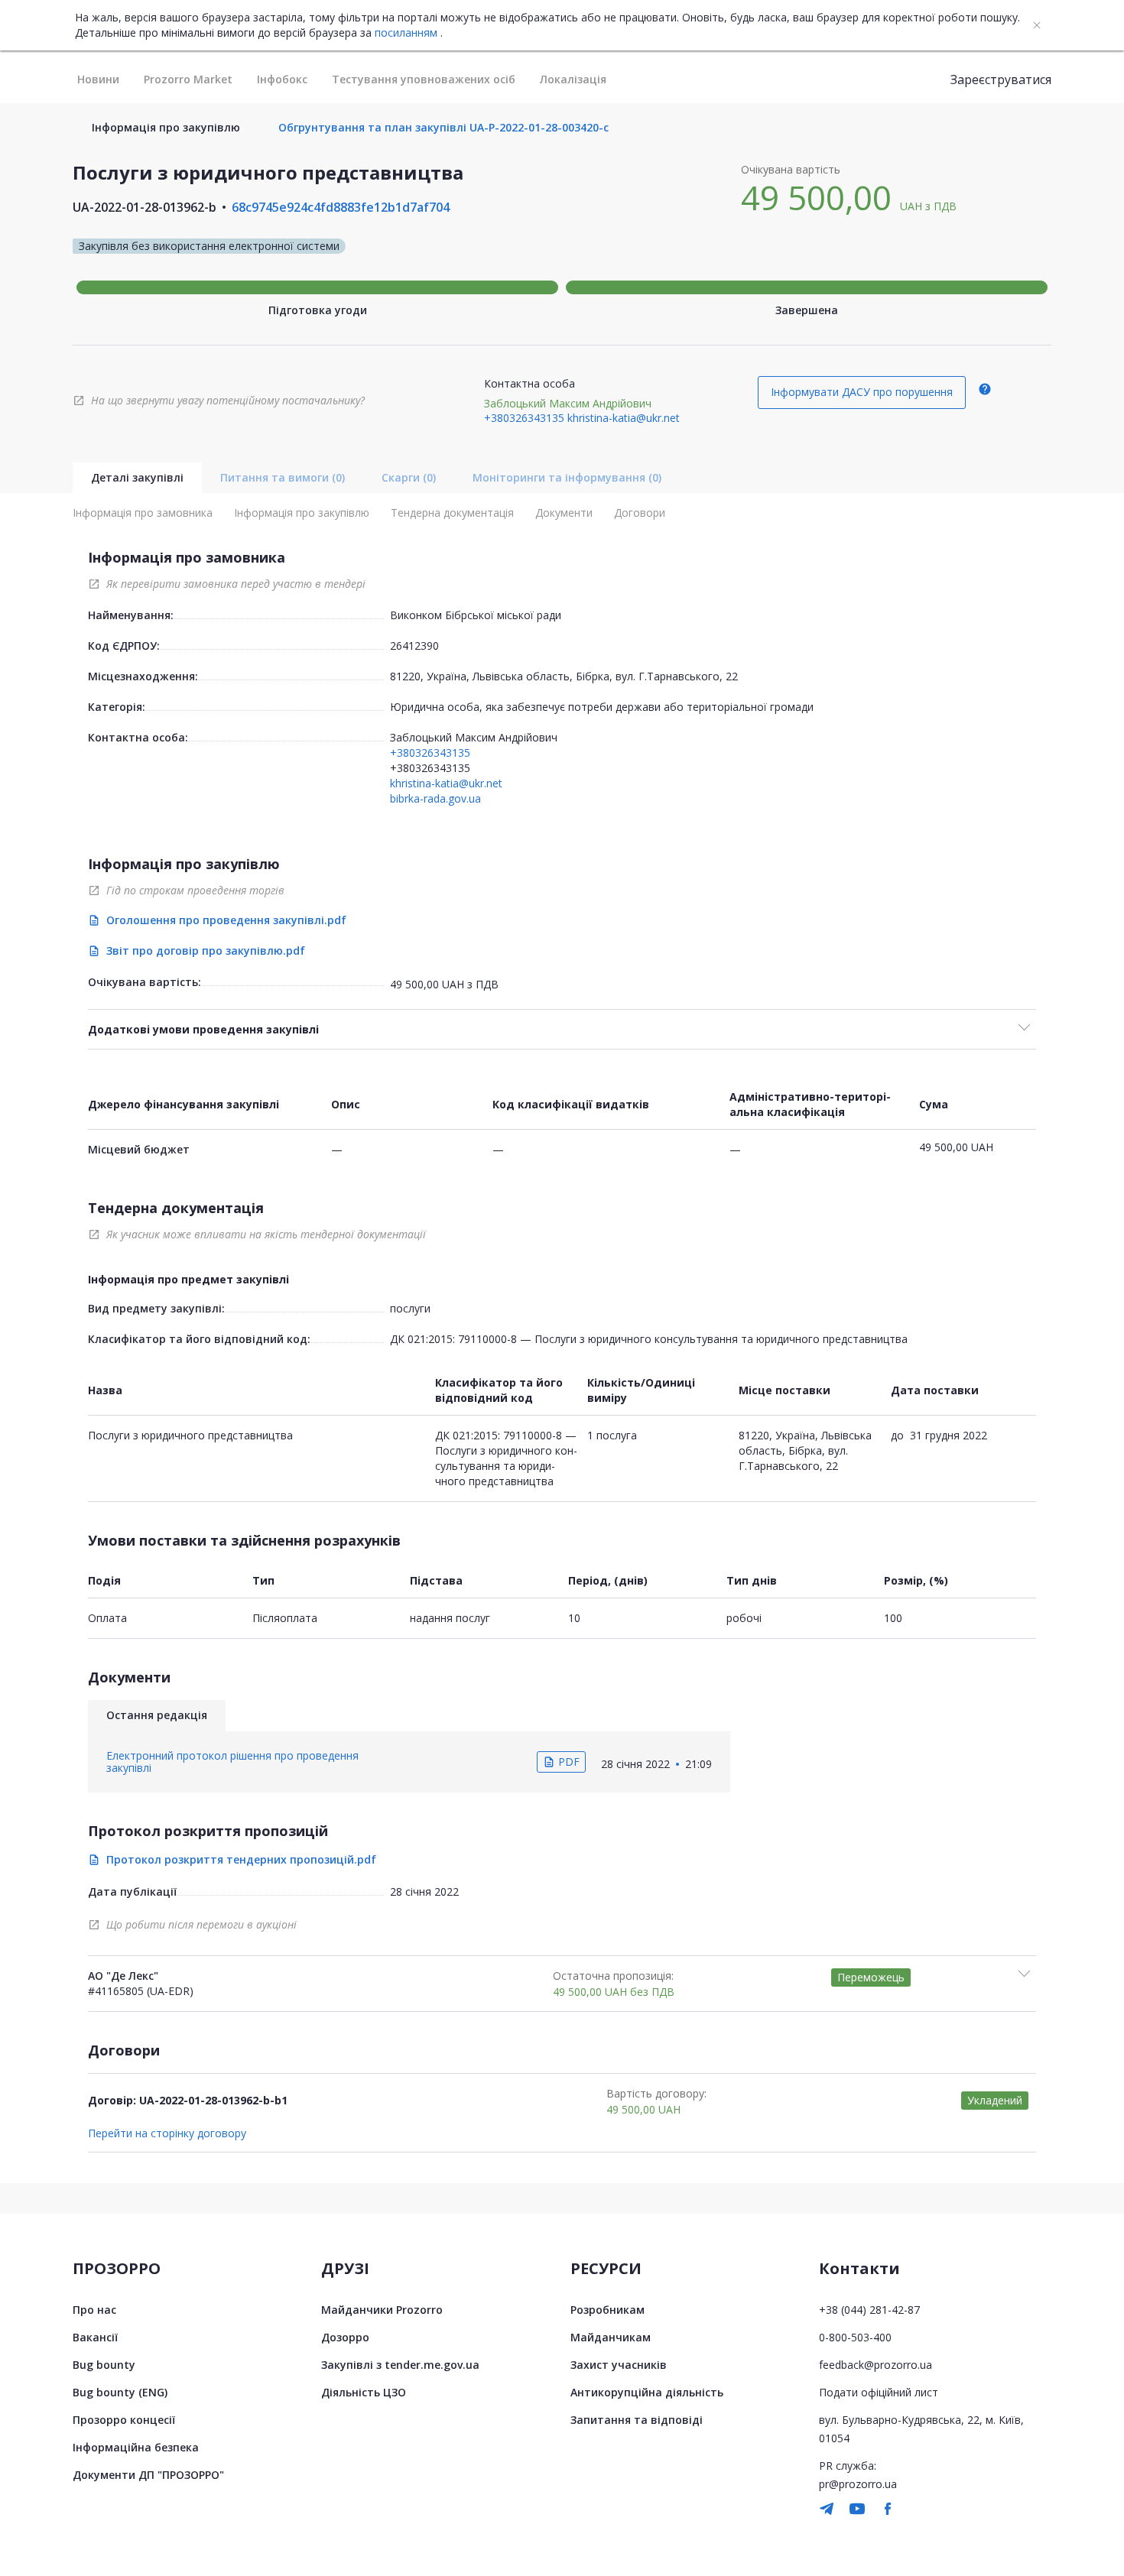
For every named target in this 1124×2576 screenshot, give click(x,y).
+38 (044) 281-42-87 (869, 2310)
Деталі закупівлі (137, 477)
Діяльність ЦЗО (364, 2392)
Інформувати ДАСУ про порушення (862, 392)
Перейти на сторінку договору (167, 2133)
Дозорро (345, 2337)
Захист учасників (619, 2365)
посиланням (406, 33)
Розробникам (607, 2310)
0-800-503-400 (855, 2337)
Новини (98, 79)
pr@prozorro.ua (858, 2484)
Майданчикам (611, 2337)
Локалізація (573, 79)
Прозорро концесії (124, 2420)
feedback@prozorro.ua (875, 2365)
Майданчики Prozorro (382, 2310)
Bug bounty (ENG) (120, 2392)
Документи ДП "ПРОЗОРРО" (148, 2475)
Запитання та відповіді (637, 2420)
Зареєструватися (1001, 79)
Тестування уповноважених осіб (424, 79)
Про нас (94, 2310)
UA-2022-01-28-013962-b (145, 207)
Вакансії (95, 2337)
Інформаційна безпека (136, 2447)
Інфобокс (282, 79)
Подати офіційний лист (879, 2392)
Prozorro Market (188, 79)
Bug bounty (104, 2365)
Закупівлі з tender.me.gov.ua (400, 2365)
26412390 (414, 646)
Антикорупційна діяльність (647, 2392)
